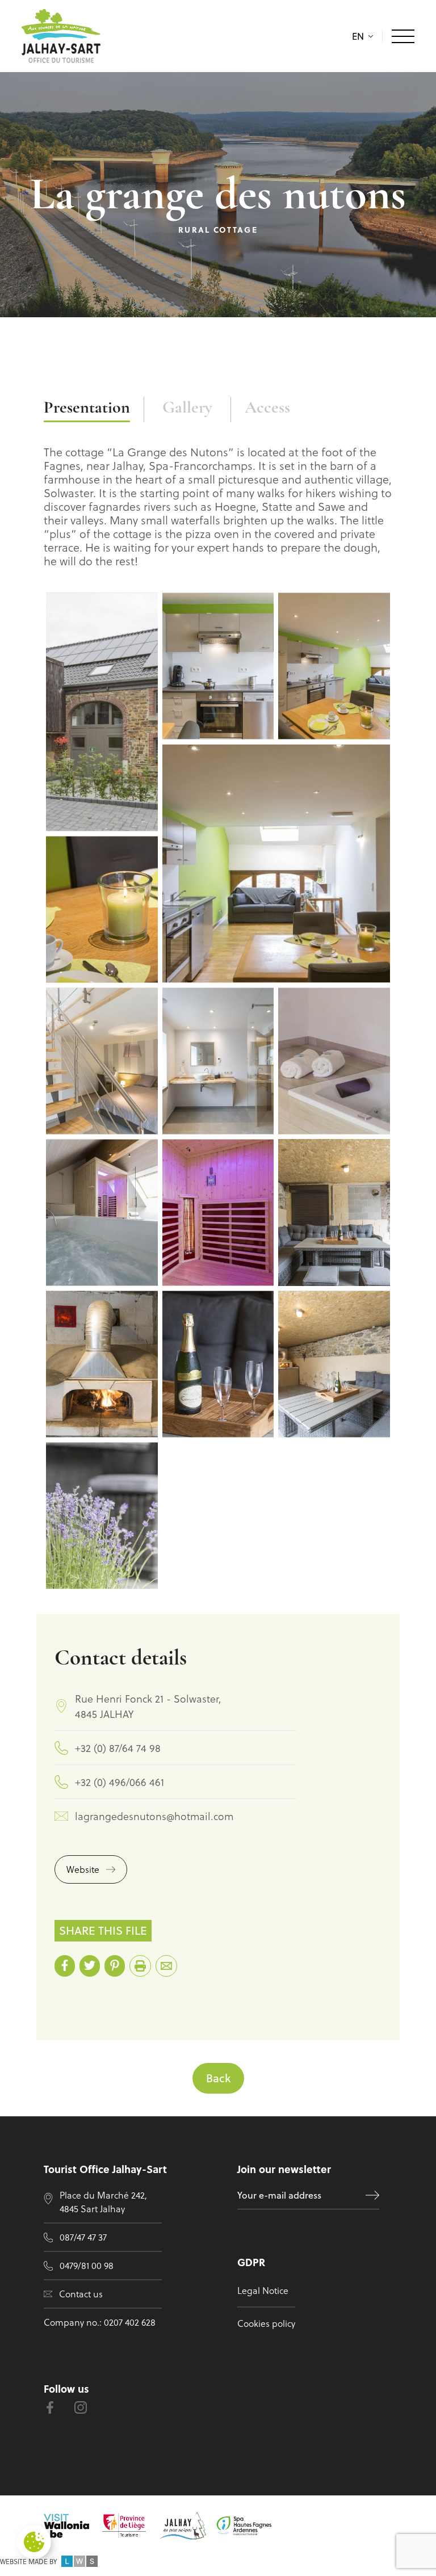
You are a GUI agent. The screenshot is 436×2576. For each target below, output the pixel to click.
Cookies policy (266, 2323)
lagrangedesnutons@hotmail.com (154, 1816)
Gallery (187, 408)
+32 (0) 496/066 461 (120, 1782)
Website (83, 1869)
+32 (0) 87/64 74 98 (118, 1748)
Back (218, 2078)
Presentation (87, 408)
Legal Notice (263, 2290)
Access (267, 408)
